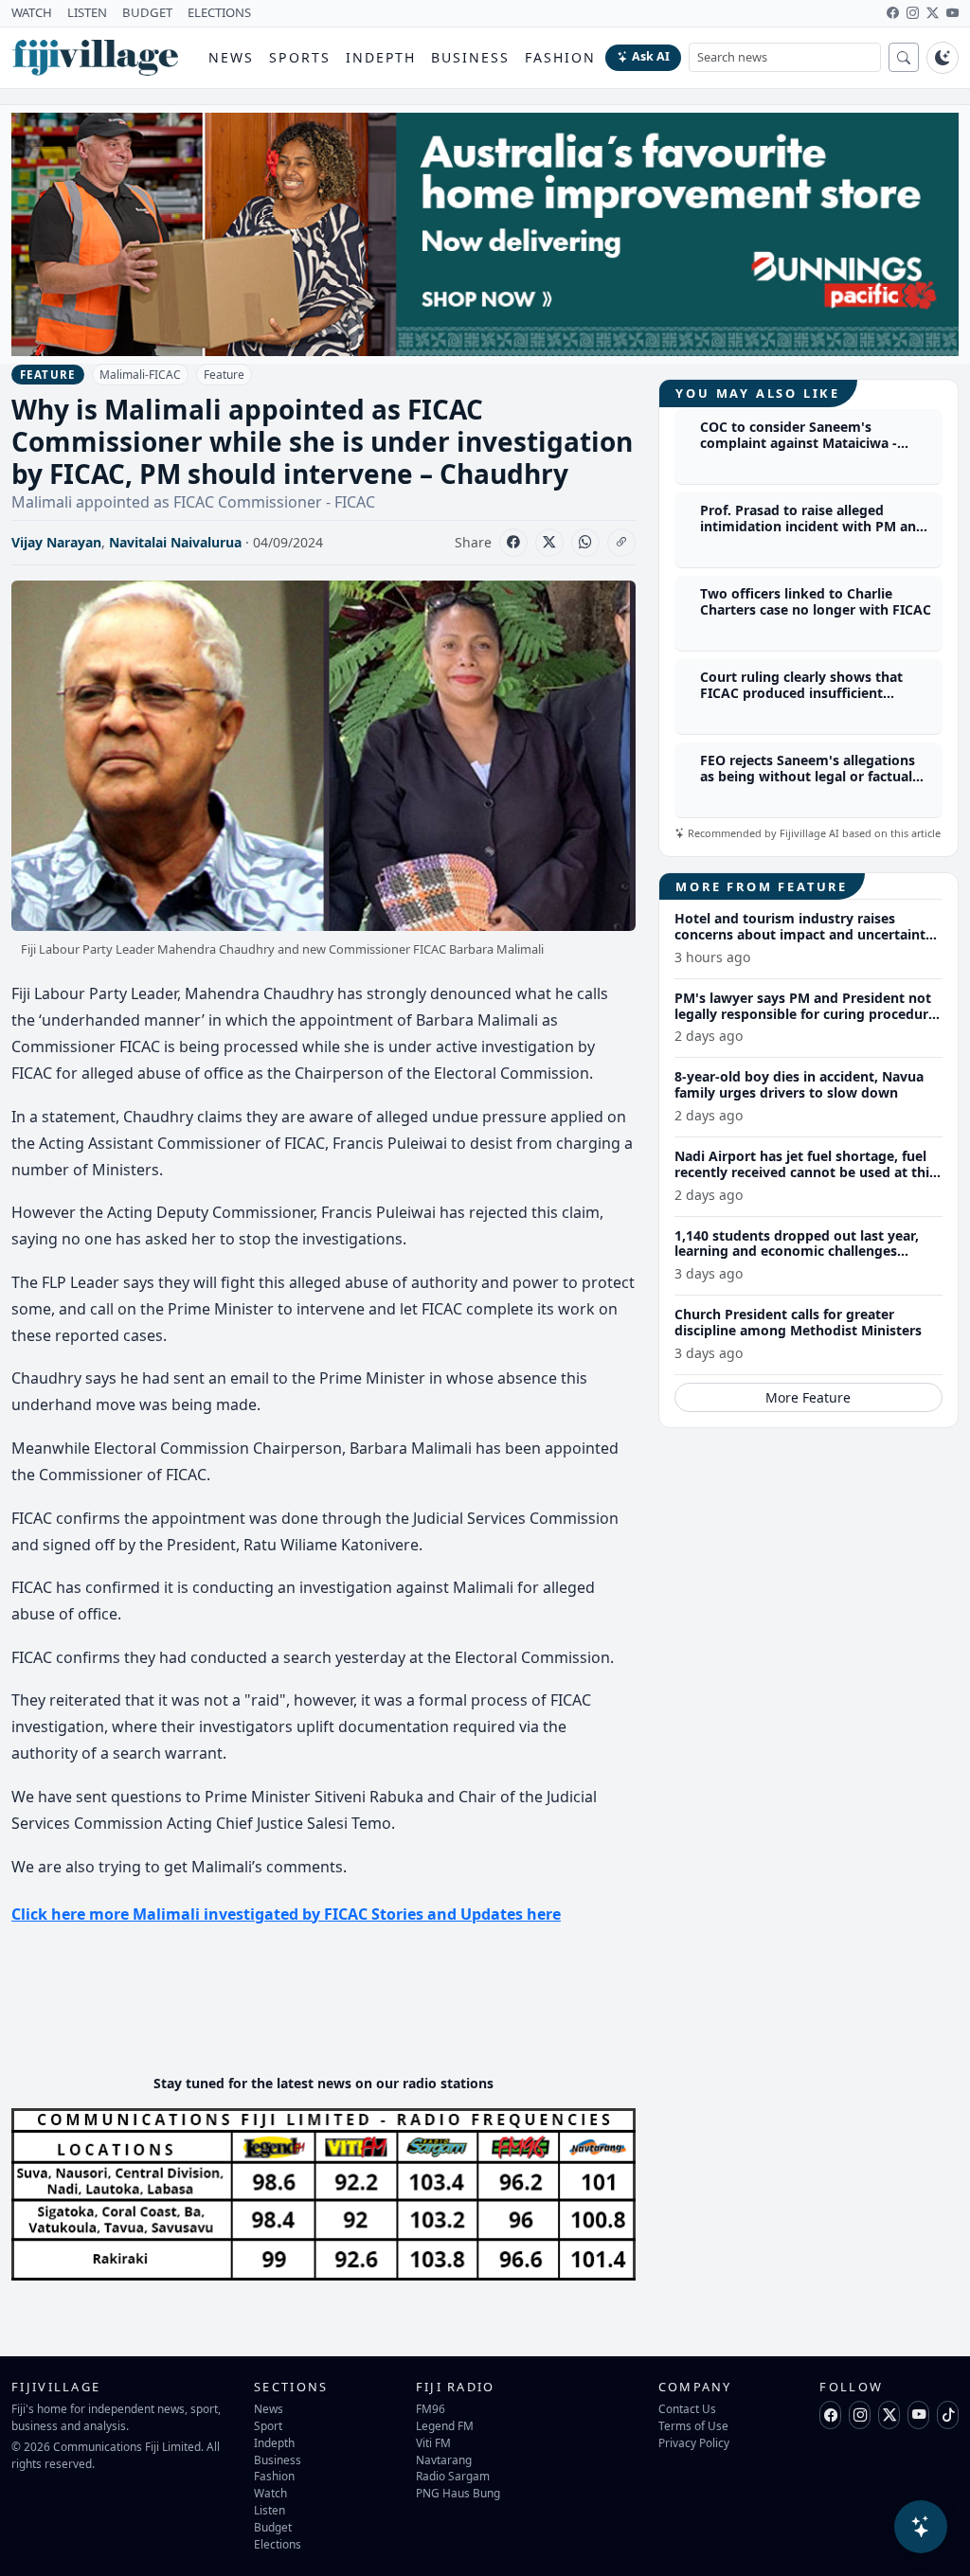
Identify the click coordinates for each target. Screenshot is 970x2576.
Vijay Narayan (56, 542)
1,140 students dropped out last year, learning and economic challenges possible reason (797, 1252)
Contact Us (687, 2408)
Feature (224, 375)
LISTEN (87, 12)
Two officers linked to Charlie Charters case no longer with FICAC (816, 601)
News (231, 57)
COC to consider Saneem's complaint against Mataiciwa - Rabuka (799, 443)
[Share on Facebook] (513, 543)
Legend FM (445, 2425)
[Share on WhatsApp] (585, 543)
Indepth (381, 57)
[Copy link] (621, 543)
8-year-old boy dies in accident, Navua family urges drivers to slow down (799, 1084)
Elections (278, 2544)
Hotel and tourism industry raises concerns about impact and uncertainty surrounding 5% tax (804, 934)
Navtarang (444, 2460)
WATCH (32, 12)
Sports (300, 57)
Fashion (560, 57)
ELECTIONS (219, 12)
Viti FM (433, 2442)
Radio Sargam (453, 2476)
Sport (268, 2425)
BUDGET (147, 12)
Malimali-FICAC (140, 375)
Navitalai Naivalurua (175, 542)
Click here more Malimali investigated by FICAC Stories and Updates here (286, 1914)
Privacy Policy (694, 2442)
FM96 (431, 2408)
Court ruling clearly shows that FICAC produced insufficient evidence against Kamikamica (801, 693)
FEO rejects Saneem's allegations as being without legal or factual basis (808, 776)
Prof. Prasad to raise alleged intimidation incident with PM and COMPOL (812, 526)
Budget (273, 2527)
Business (470, 57)
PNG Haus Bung (458, 2493)
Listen (269, 2510)
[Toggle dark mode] (943, 58)
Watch (270, 2493)
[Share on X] (549, 543)
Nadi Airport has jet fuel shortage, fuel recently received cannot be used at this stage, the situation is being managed (805, 1172)
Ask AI (651, 56)
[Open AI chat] (921, 2527)
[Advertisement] (356, 2002)
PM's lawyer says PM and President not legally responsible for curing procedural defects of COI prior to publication (807, 1014)
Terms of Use (693, 2425)
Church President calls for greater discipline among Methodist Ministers (798, 1322)
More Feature (808, 1397)
